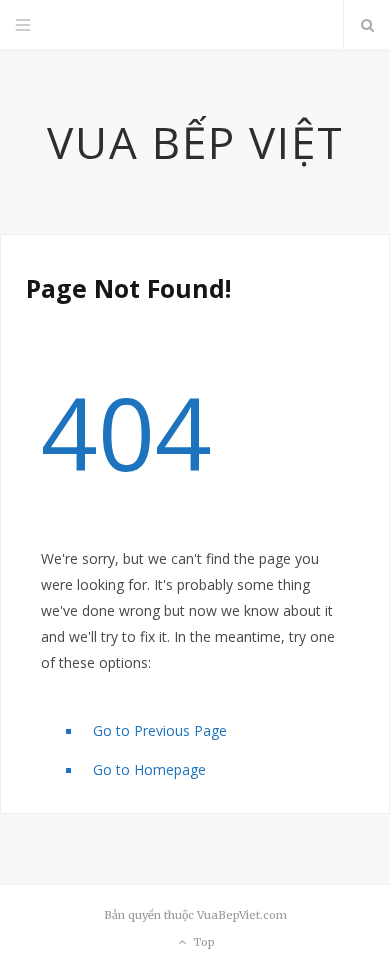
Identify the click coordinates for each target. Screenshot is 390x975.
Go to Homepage (149, 769)
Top (202, 943)
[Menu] (23, 25)
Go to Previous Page (160, 730)
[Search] (367, 25)
